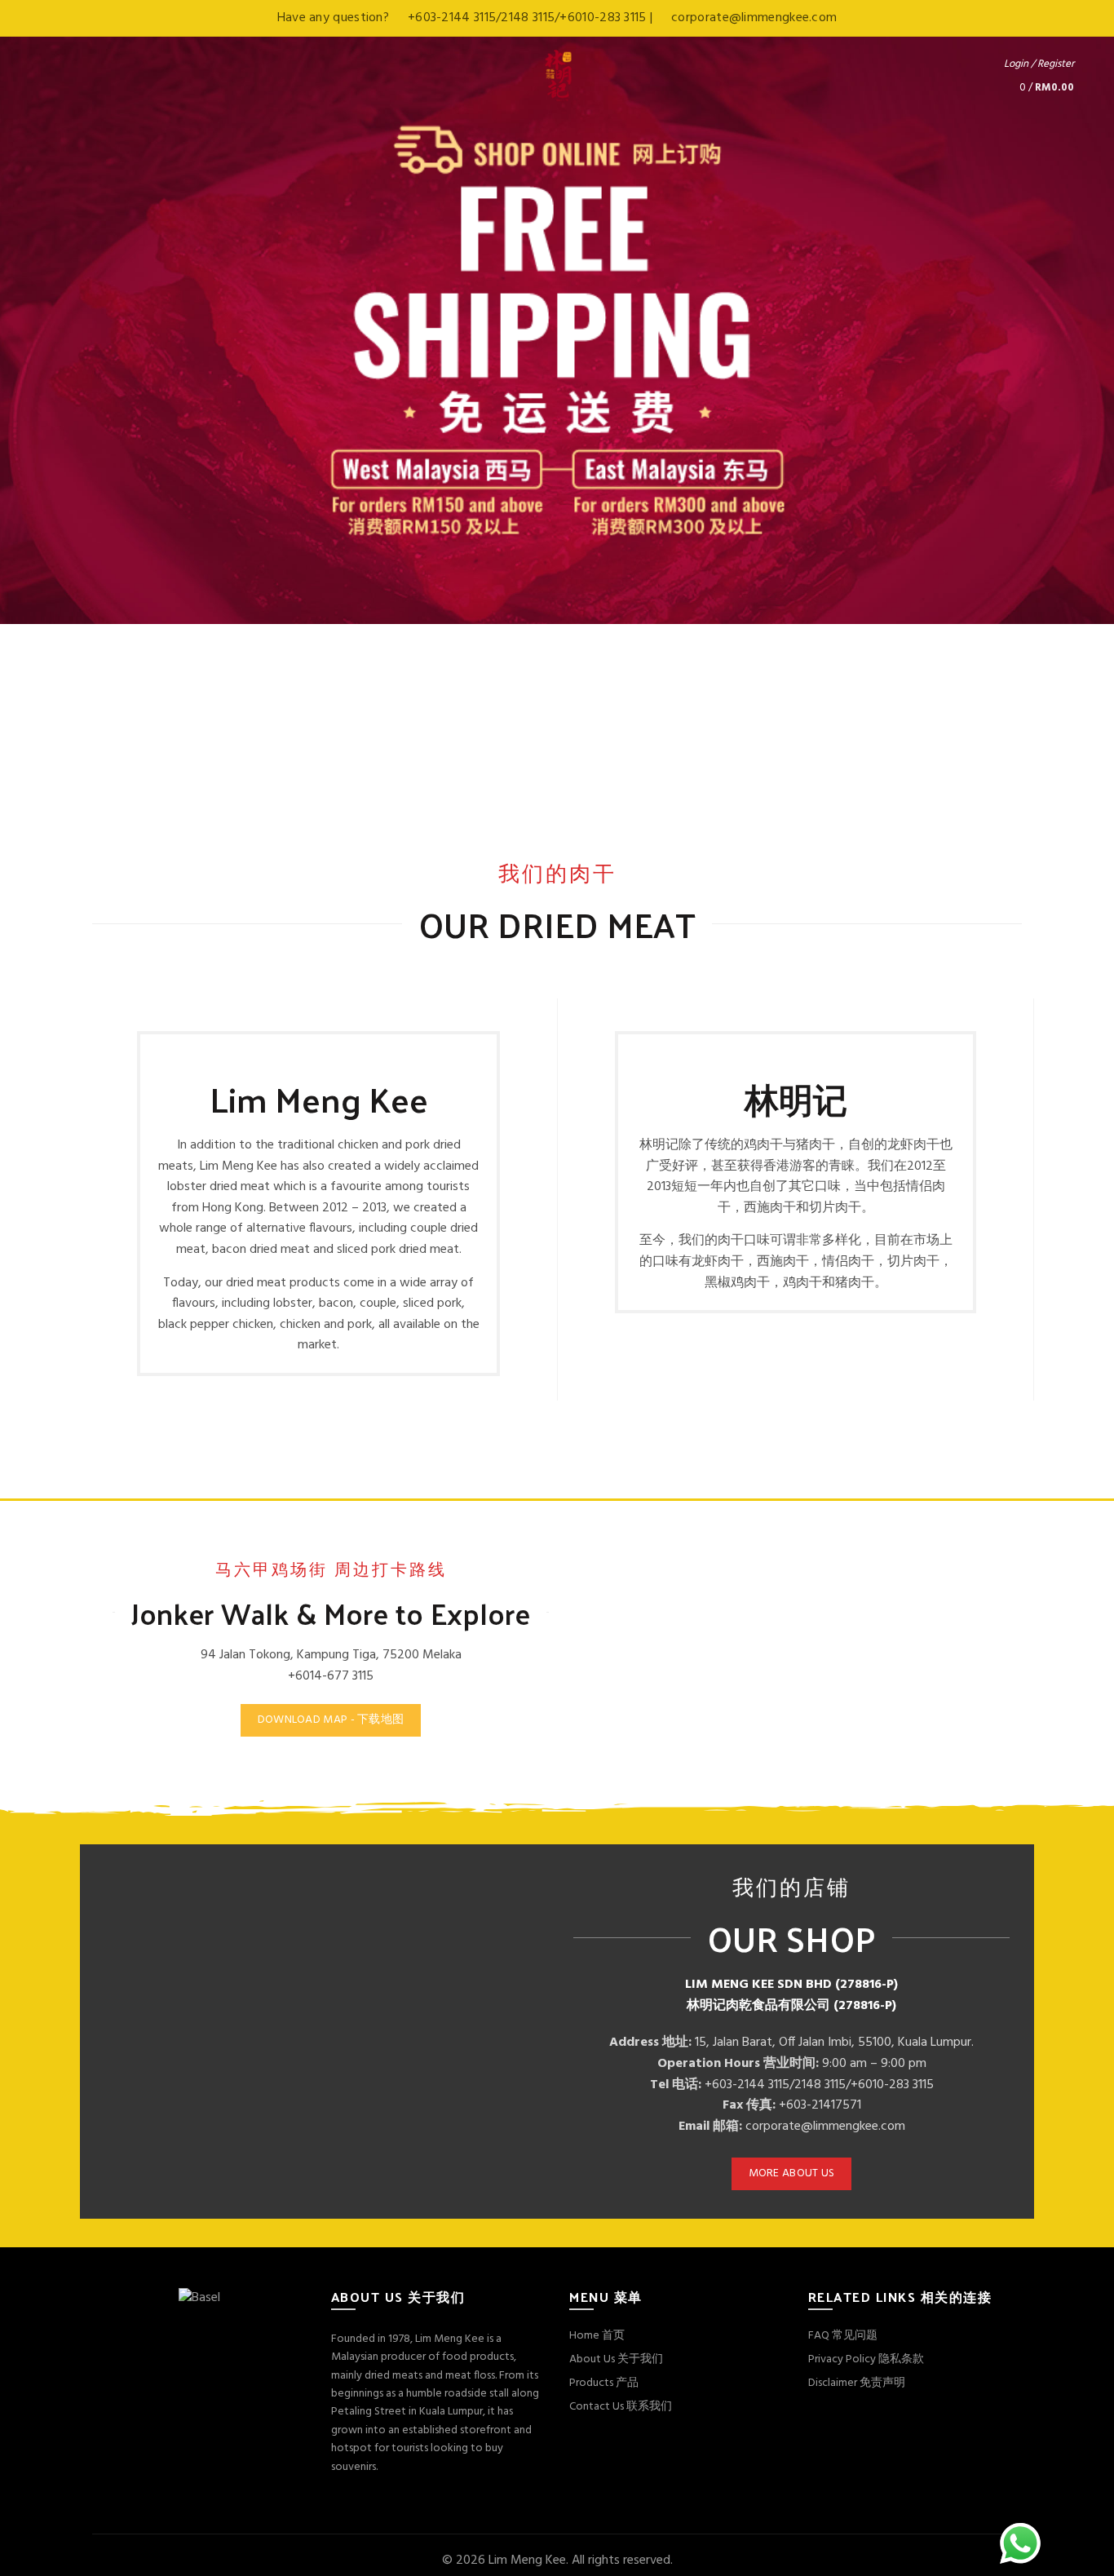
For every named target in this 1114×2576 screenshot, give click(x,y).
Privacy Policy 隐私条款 (866, 2359)
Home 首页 (597, 2336)
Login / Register (1039, 64)
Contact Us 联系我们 (621, 2407)
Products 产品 (604, 2383)
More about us (792, 2173)
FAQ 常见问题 (843, 2336)
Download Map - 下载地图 (331, 1720)
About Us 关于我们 (616, 2359)
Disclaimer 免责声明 (857, 2383)
